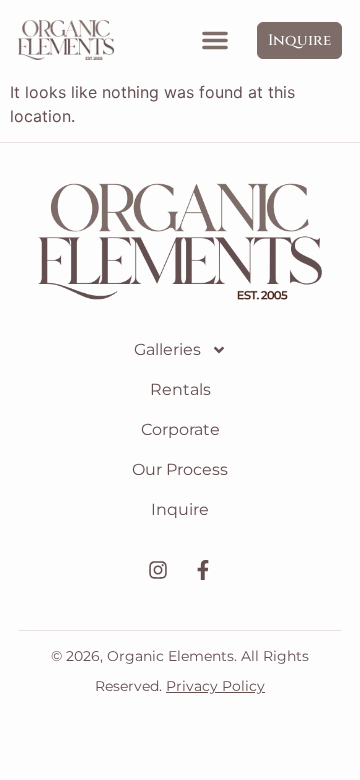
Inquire (180, 509)
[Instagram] (158, 570)
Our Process (180, 469)
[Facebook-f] (203, 570)
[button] (215, 40)
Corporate (180, 429)
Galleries (167, 349)
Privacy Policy (215, 686)
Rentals (180, 389)
